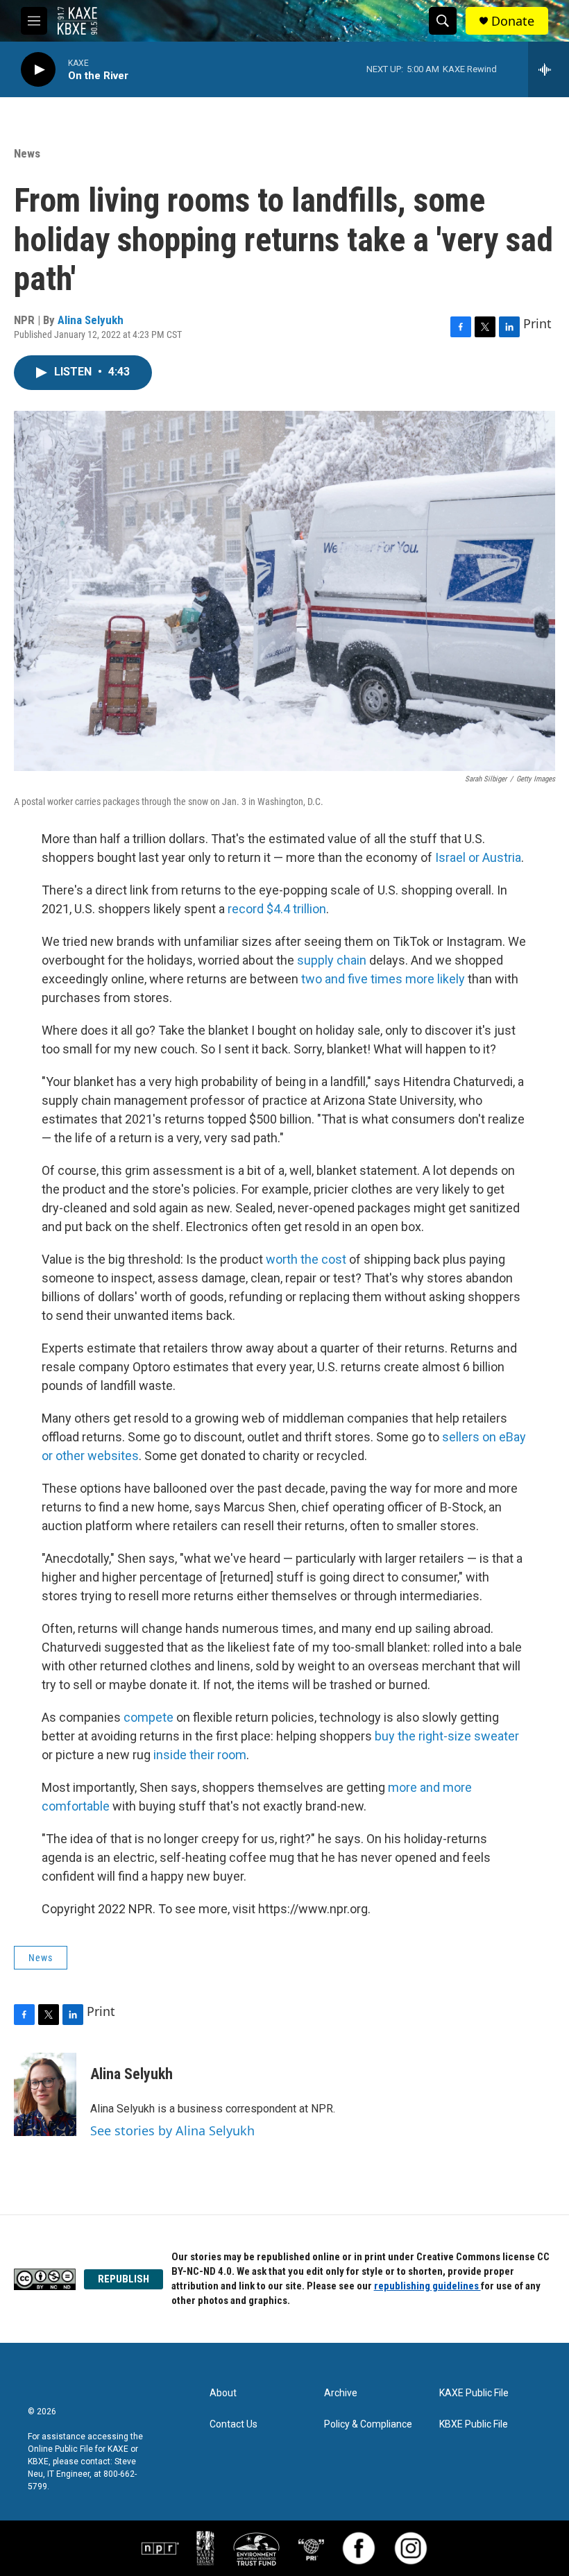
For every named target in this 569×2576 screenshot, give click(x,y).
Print (537, 323)
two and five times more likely (383, 979)
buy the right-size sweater (447, 1736)
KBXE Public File (474, 2424)
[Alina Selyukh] (45, 2094)
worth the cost (306, 1259)
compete (148, 1717)
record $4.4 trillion (277, 909)
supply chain (332, 960)
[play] (38, 70)
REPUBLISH (124, 2279)
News (27, 153)
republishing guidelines (427, 2286)
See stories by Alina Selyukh (172, 2130)
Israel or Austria (478, 857)
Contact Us (233, 2424)
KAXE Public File (474, 2393)
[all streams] (549, 69)
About (223, 2393)
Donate (513, 21)
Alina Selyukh (91, 320)
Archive (341, 2393)
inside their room (200, 1755)
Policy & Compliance (368, 2424)
